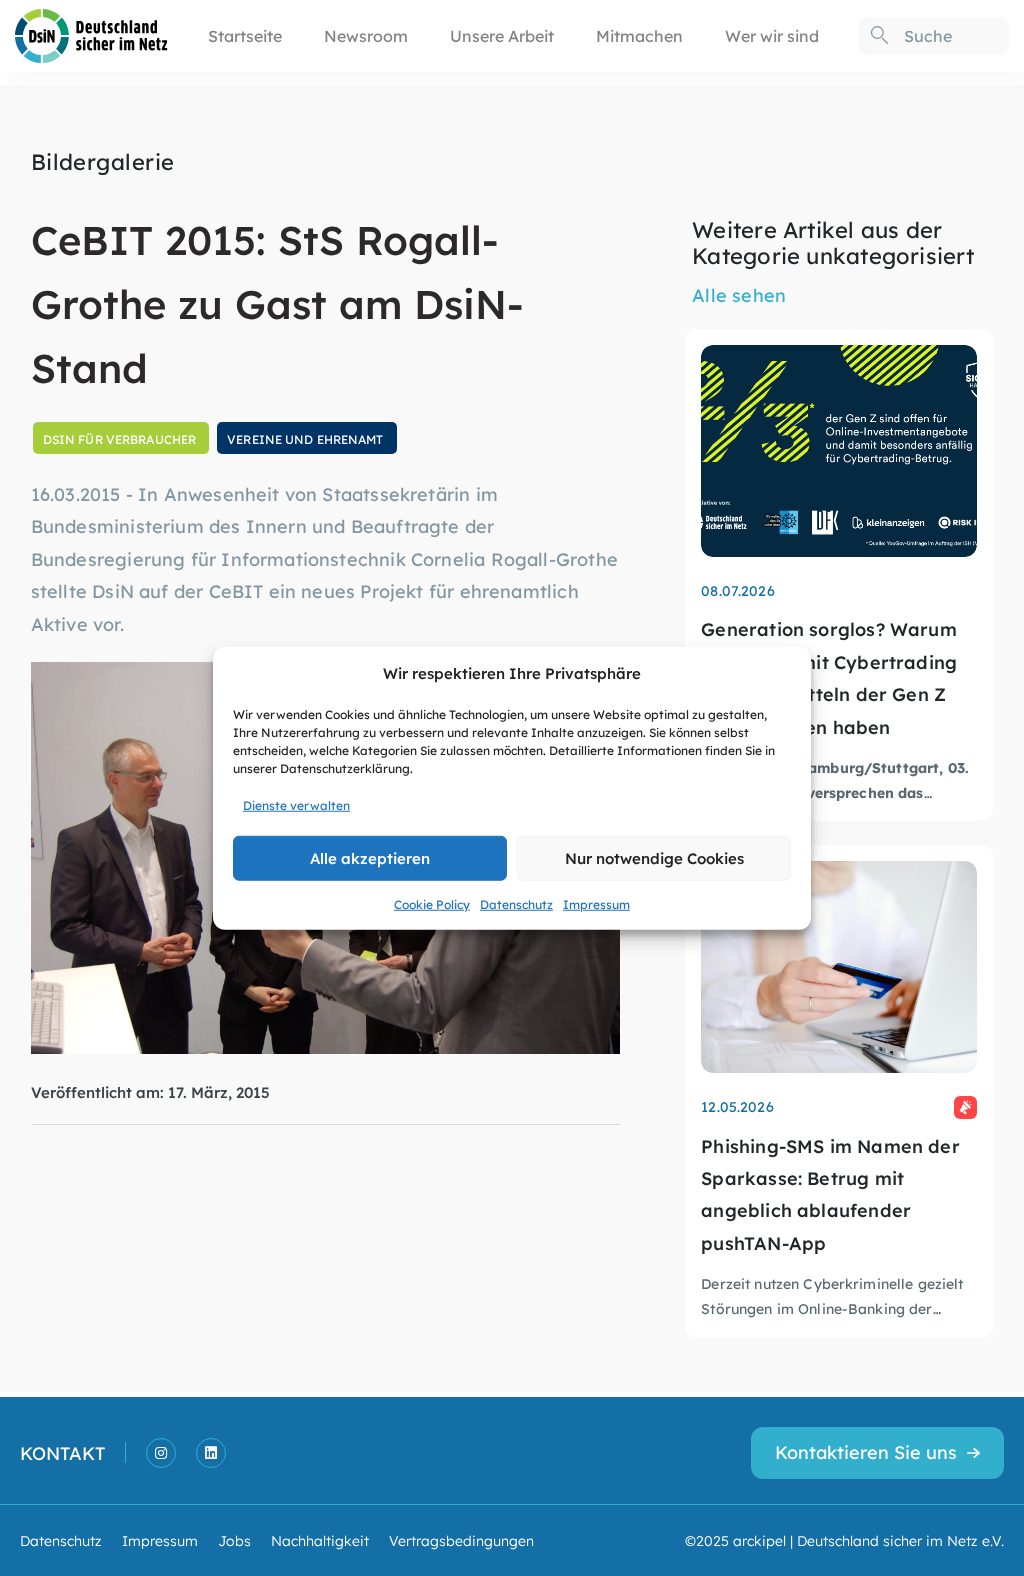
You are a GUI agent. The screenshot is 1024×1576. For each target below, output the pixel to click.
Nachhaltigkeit (320, 1540)
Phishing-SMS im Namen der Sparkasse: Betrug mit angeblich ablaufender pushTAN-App (830, 1194)
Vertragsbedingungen (461, 1540)
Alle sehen (739, 294)
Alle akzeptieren (370, 857)
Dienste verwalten (296, 804)
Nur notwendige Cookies (654, 857)
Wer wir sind (772, 35)
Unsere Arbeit (502, 35)
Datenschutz (516, 903)
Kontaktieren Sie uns (866, 1451)
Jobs (234, 1540)
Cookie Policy (432, 903)
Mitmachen (639, 35)
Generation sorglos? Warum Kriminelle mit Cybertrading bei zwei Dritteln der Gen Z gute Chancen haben (829, 677)
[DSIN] (91, 33)
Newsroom (366, 35)
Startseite (245, 35)
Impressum (596, 903)
